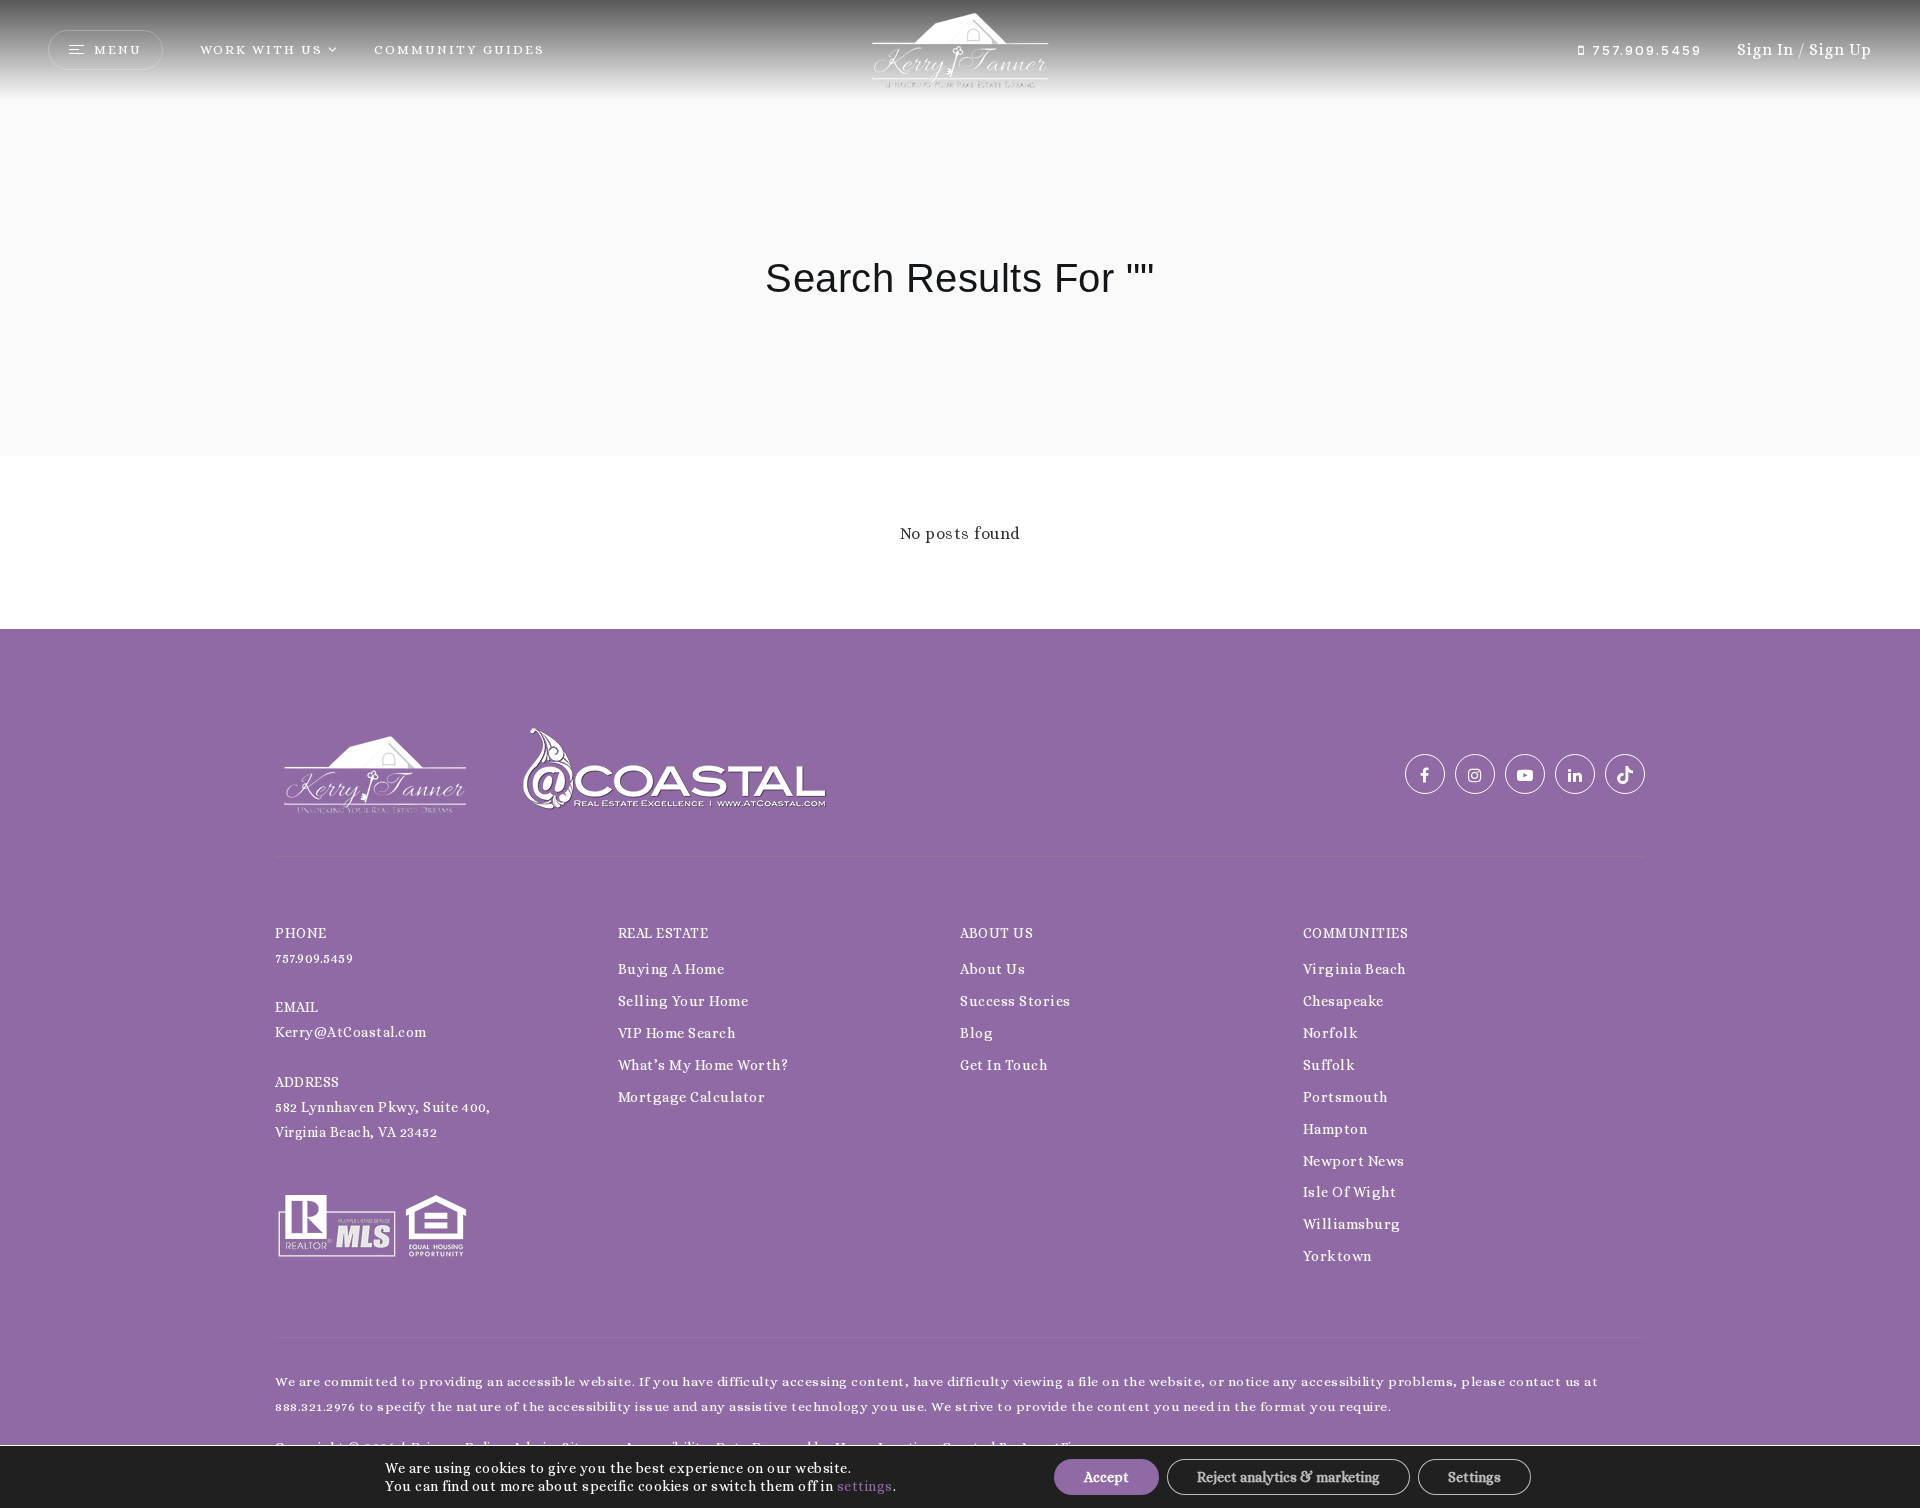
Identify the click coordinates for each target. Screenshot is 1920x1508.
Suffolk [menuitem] (1329, 1065)
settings (865, 1486)
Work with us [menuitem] (261, 49)
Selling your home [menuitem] (683, 1001)
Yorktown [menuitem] (1337, 1256)
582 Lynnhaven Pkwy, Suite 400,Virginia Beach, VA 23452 (382, 1119)
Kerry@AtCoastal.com (351, 1032)
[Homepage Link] (960, 48)
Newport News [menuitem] (1354, 1161)
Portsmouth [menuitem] (1345, 1097)
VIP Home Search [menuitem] (677, 1033)
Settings (1474, 1477)
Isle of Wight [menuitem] (1350, 1192)
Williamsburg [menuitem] (1352, 1224)
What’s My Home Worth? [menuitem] (703, 1065)
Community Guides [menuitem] (459, 49)
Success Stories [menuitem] (1015, 1001)
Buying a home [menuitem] (671, 969)
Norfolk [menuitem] (1331, 1033)
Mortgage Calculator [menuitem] (692, 1097)
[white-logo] (375, 772)
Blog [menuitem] (976, 1033)
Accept (1106, 1477)
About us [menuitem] (992, 969)
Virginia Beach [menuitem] (1354, 969)
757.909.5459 (1644, 50)
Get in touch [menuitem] (1003, 1065)
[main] (960, 314)
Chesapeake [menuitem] (1343, 1001)
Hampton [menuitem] (1335, 1129)
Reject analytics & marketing (1288, 1477)
